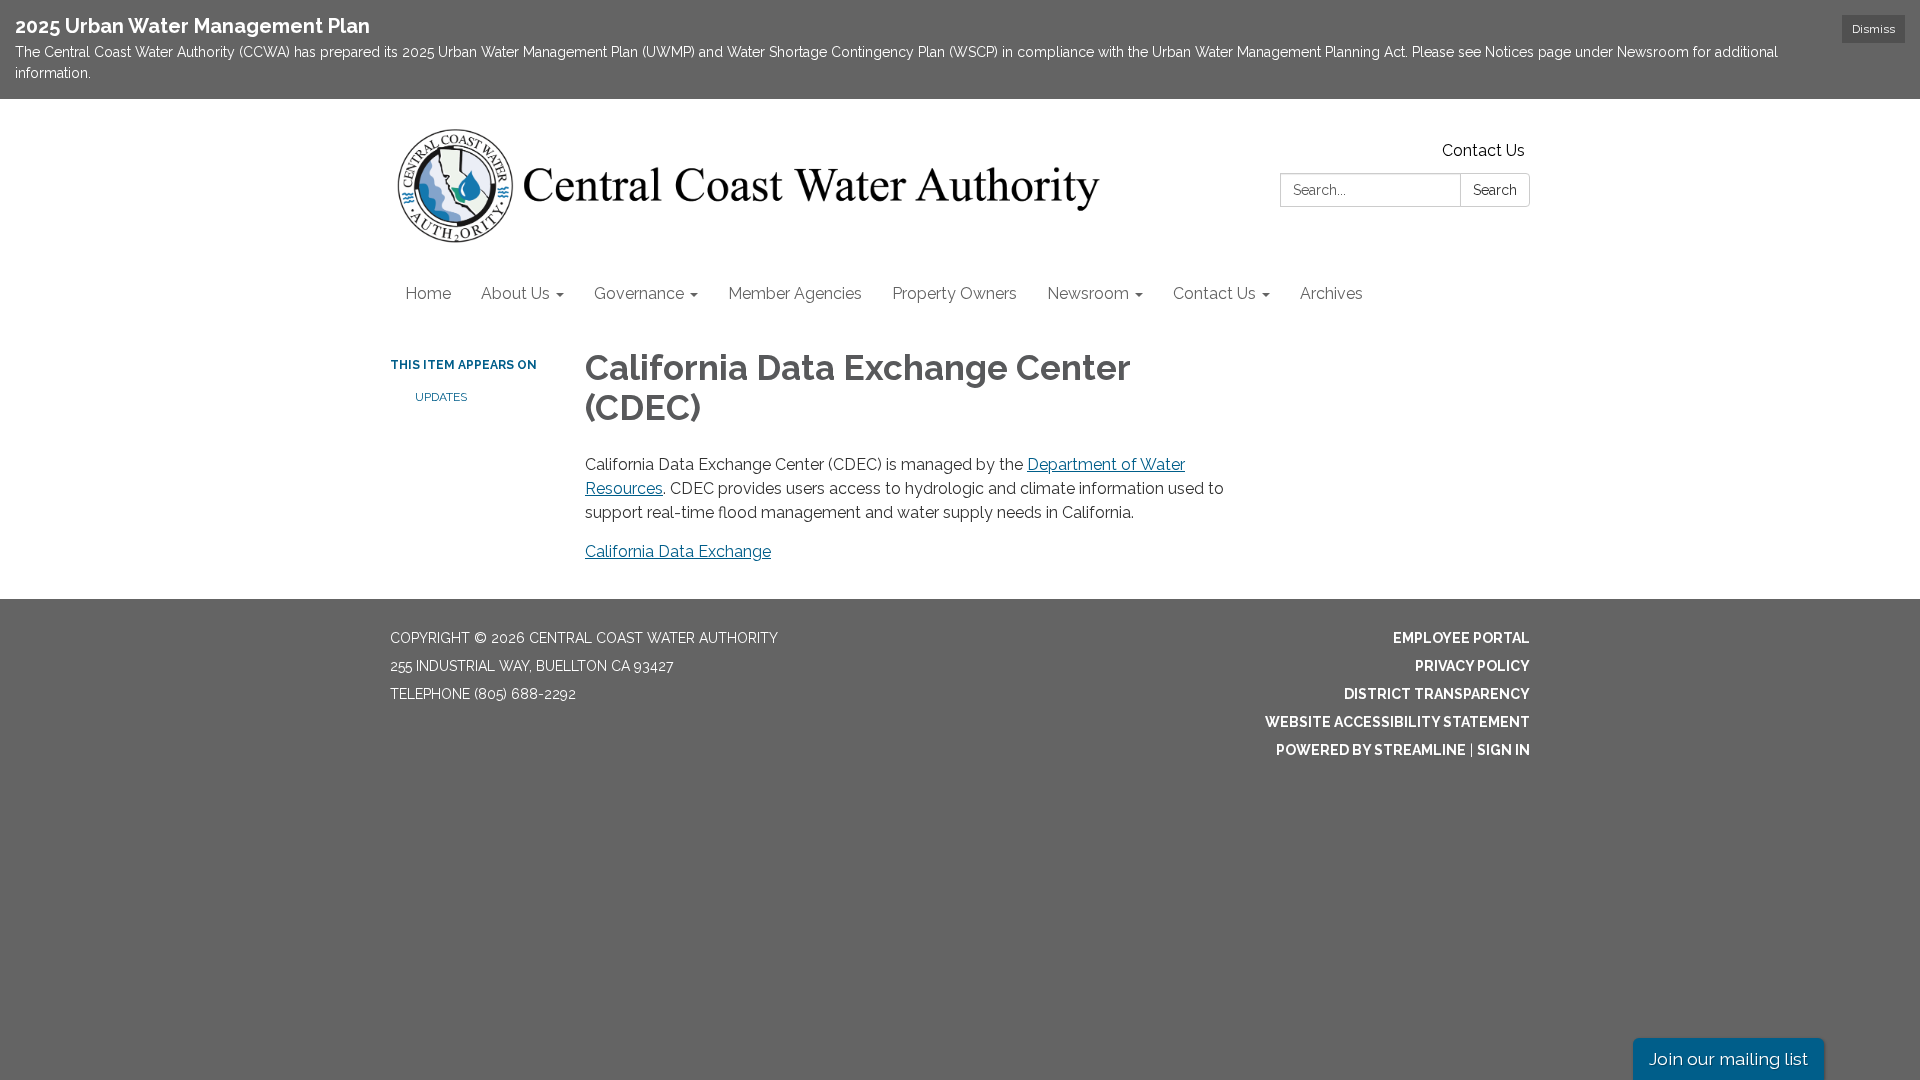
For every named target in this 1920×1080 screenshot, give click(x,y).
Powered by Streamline (1371, 750)
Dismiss (1873, 29)
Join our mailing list (1728, 1058)
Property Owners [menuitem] (954, 293)
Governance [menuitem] (639, 293)
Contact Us (1483, 150)
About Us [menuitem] (515, 293)
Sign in (1503, 750)
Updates (441, 397)
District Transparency (1437, 694)
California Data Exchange (678, 551)
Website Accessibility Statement (1397, 722)
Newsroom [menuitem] (1088, 293)
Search (1495, 190)
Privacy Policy (1472, 666)
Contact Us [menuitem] (1214, 293)
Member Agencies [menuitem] (795, 293)
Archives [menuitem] (1331, 293)
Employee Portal (1461, 638)
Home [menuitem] (428, 293)
